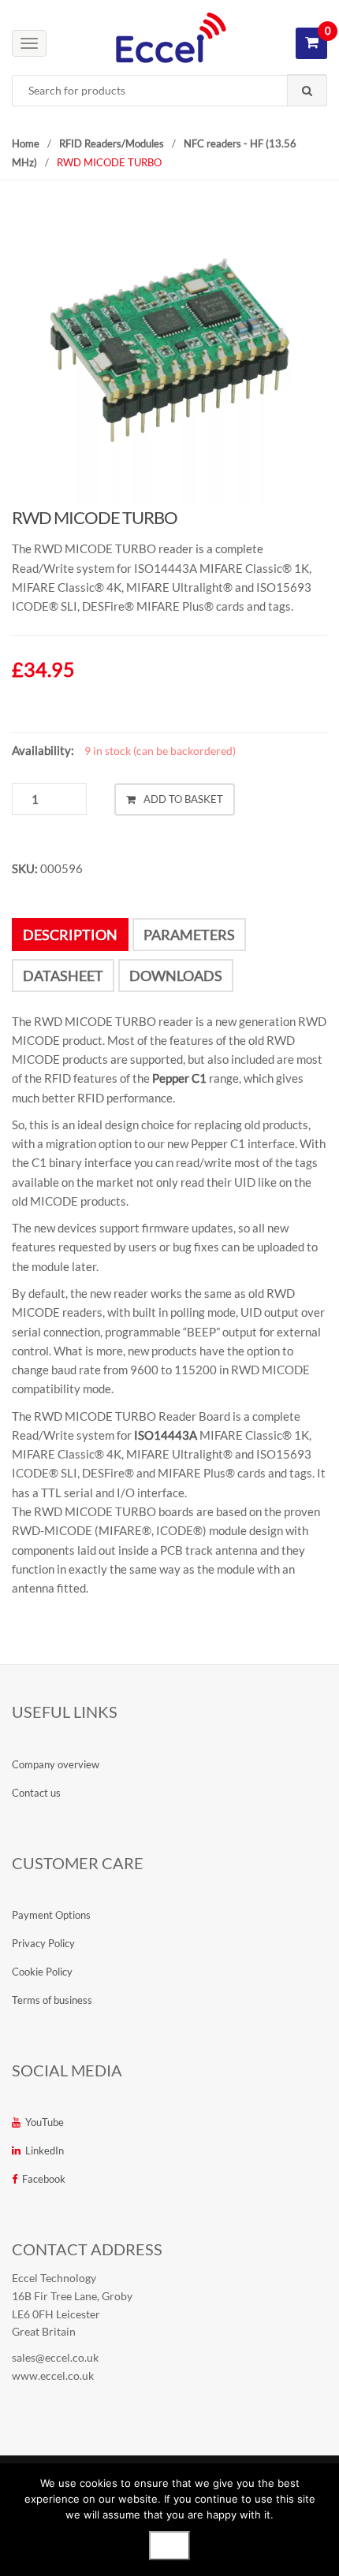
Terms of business (52, 2000)
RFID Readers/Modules (112, 143)
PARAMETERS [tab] (189, 935)
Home (26, 143)
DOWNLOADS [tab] (176, 976)
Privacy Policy (43, 1943)
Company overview (56, 1764)
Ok (169, 2545)
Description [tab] (70, 935)
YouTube (45, 2122)
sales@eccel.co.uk (55, 2357)
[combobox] (169, 91)
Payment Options (51, 1915)
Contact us (36, 1793)
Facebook (44, 2179)
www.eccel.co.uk (53, 2375)
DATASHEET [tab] (63, 976)
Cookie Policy (42, 1972)
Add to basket (183, 799)
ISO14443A (166, 1435)
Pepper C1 (179, 1078)
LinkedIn (45, 2150)
